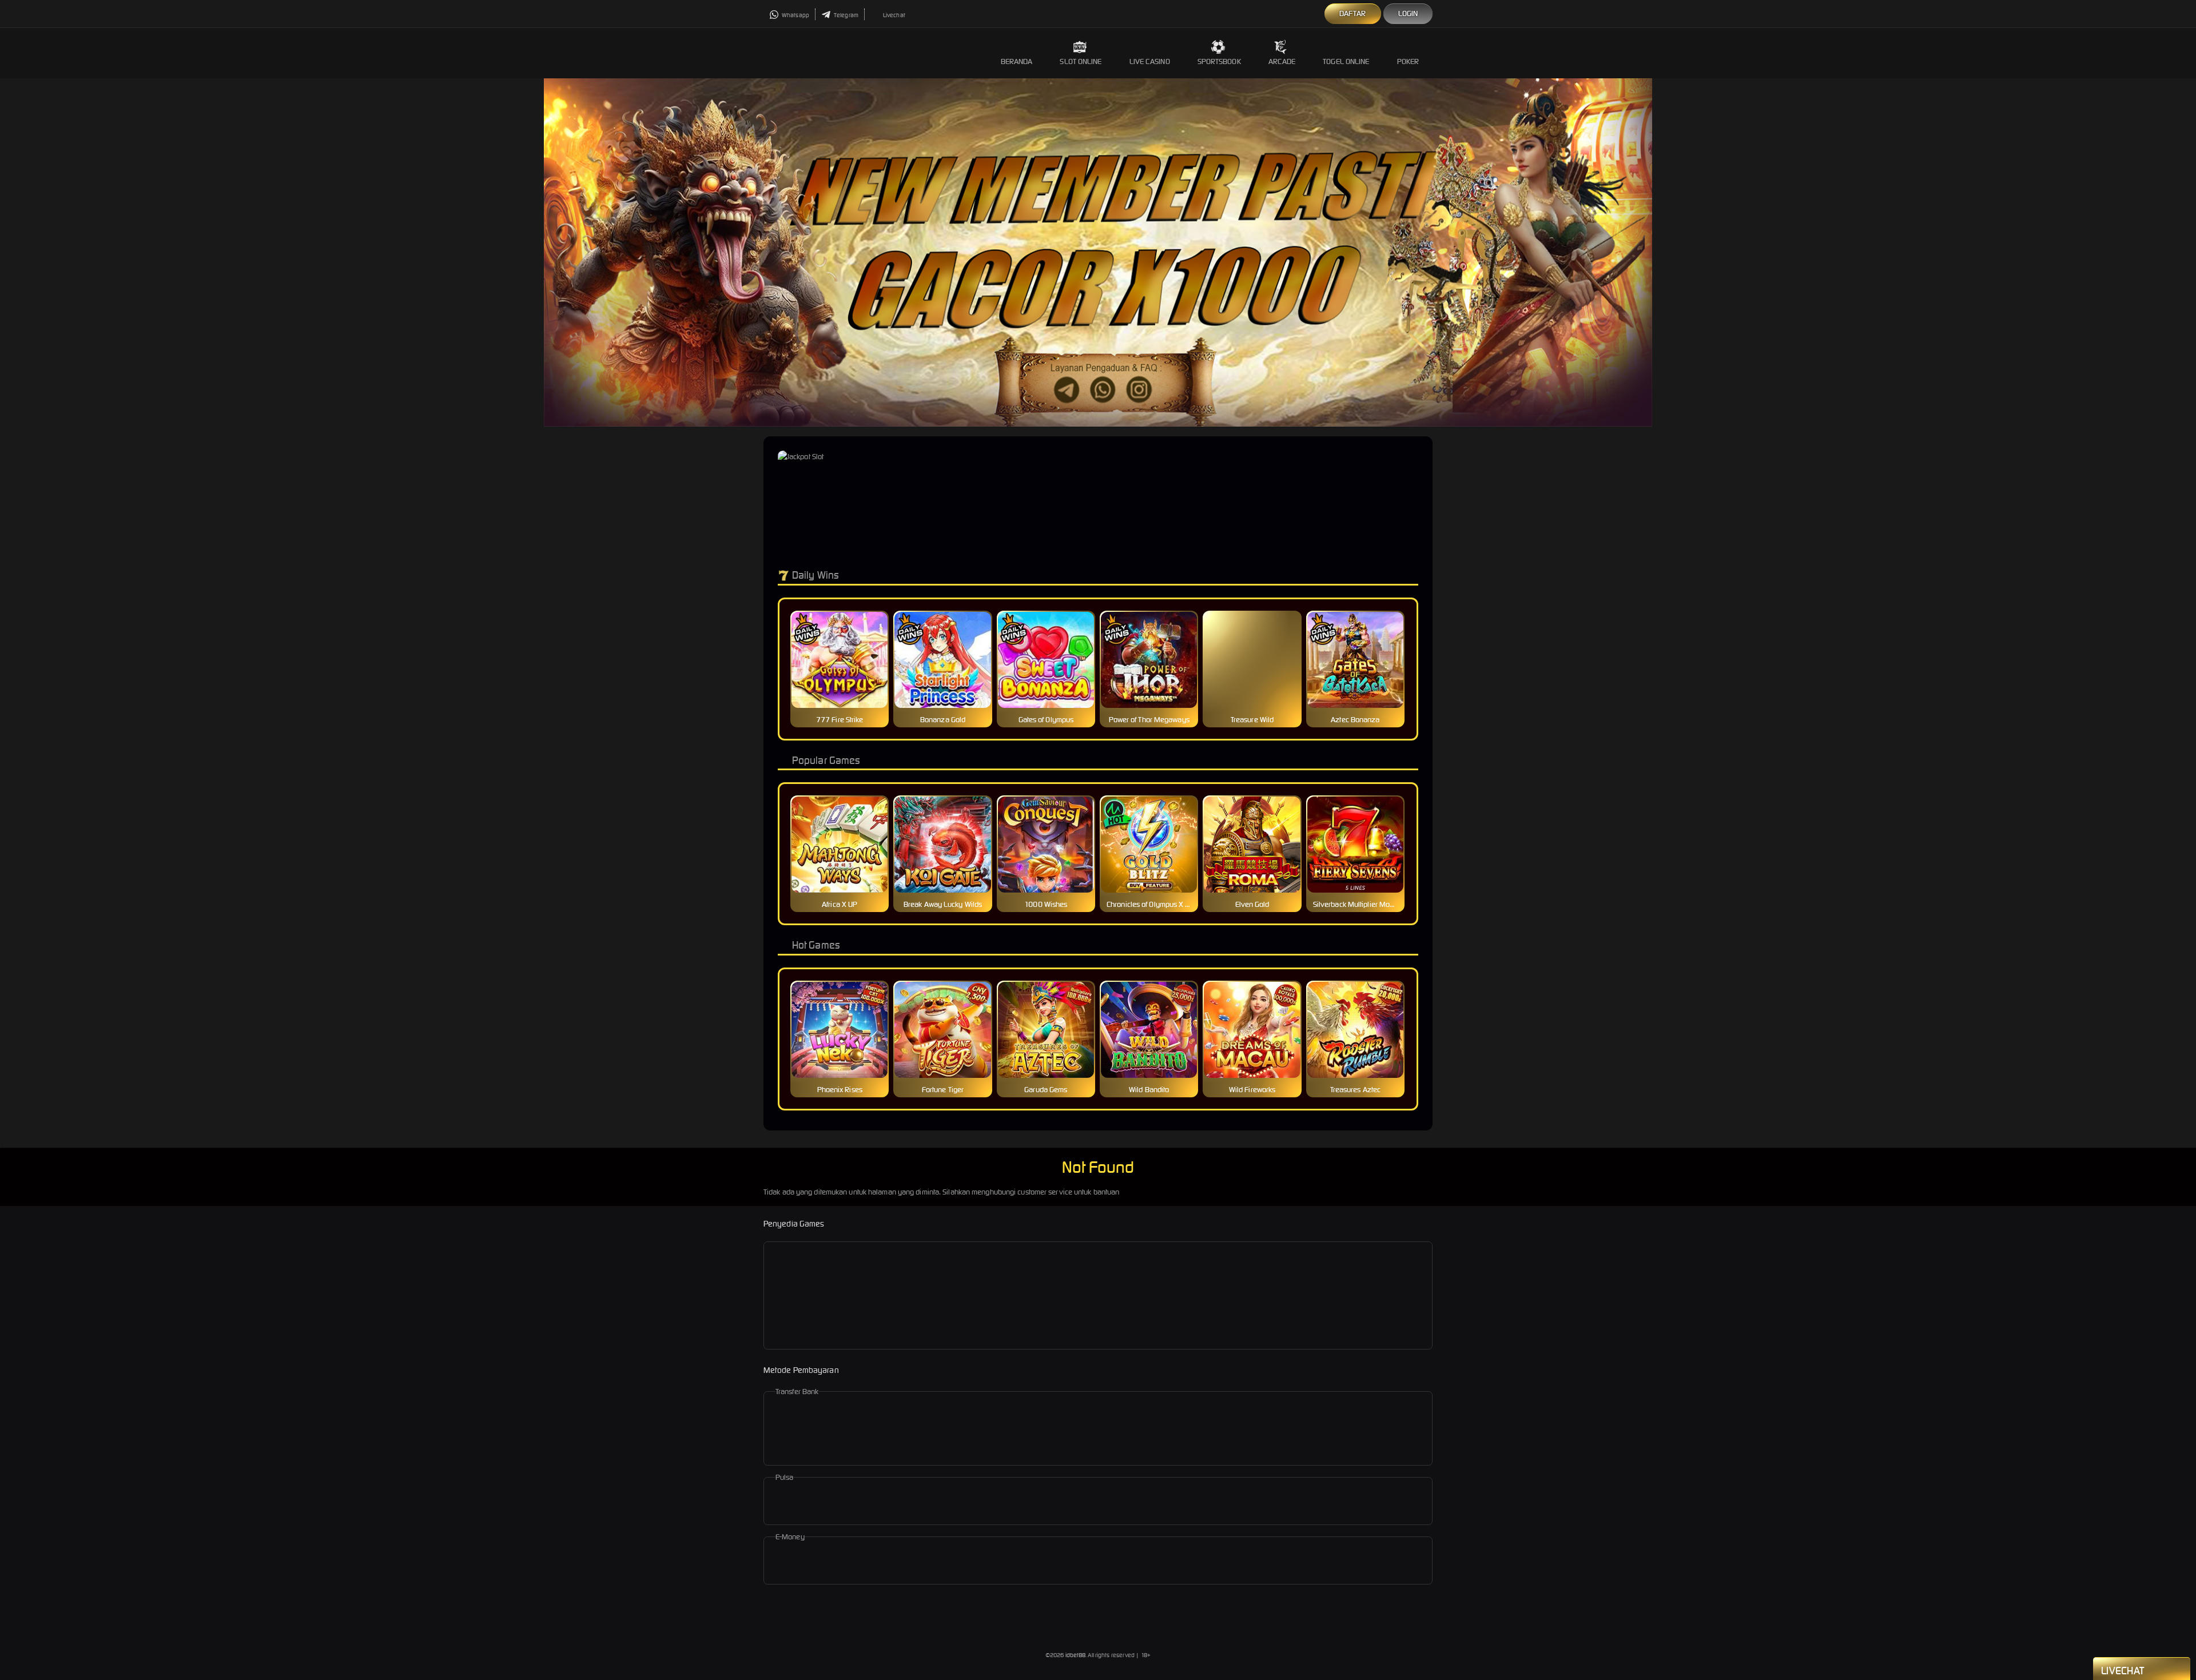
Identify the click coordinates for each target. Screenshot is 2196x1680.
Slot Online (1081, 61)
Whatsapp (795, 15)
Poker (1408, 61)
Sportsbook (1219, 61)
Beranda (1017, 61)
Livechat (894, 15)
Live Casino (1150, 61)
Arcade (1282, 61)
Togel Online (1346, 61)
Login (1408, 13)
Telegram (846, 15)
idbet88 (1076, 1655)
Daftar (1353, 13)
